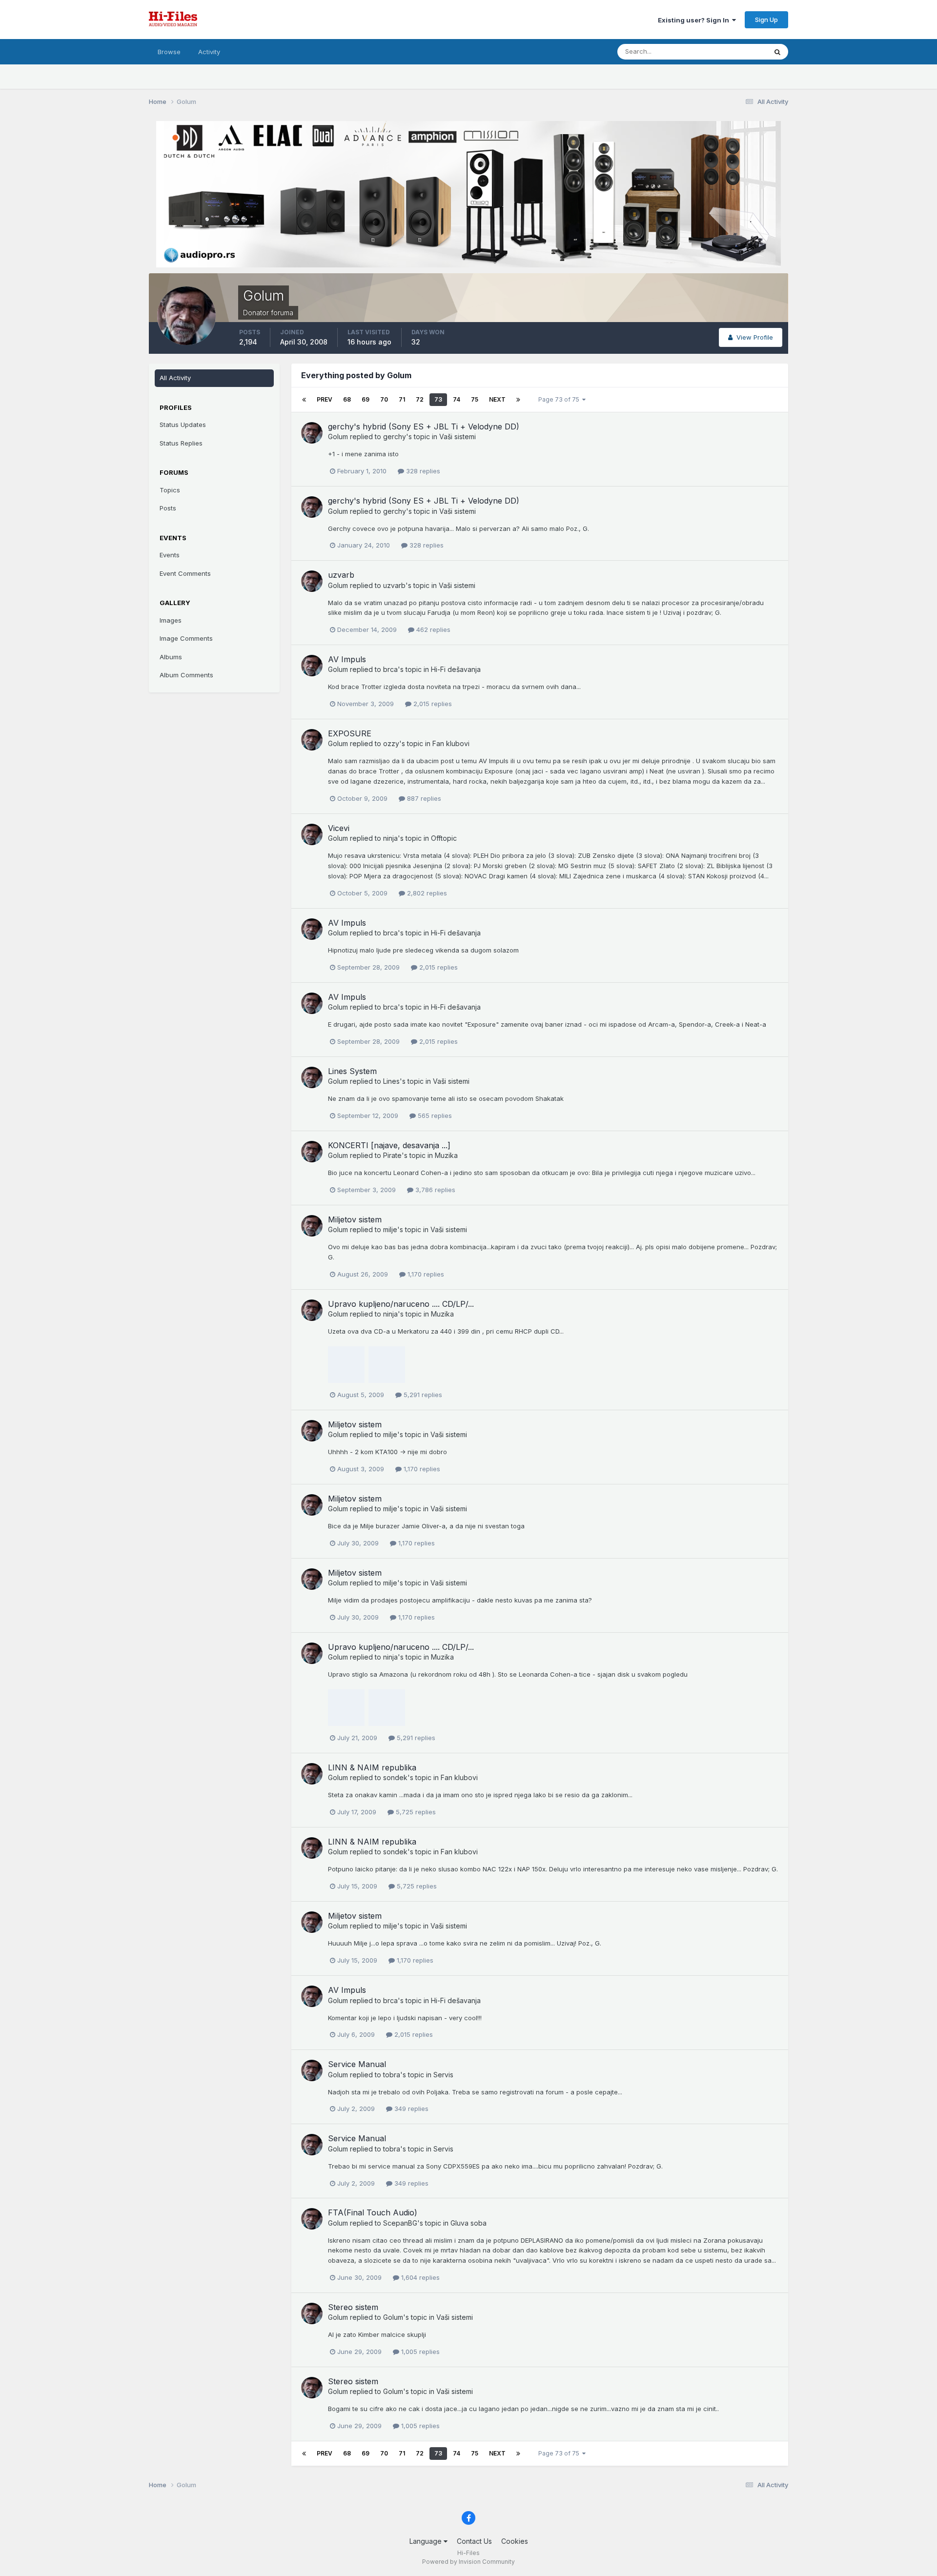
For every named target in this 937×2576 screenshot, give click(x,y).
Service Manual (357, 2064)
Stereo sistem (353, 2307)
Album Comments (186, 675)
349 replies (410, 2109)
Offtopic (444, 838)
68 (347, 399)
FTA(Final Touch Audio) (373, 2212)
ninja (390, 838)
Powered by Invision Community (468, 2562)
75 (475, 399)
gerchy (395, 436)
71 (402, 399)
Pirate (392, 1155)
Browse (169, 52)
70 (384, 399)
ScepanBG (400, 2223)
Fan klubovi (451, 743)
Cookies (515, 2541)
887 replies (423, 798)
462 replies (432, 629)
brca (390, 669)
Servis (443, 2075)
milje (390, 1229)
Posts (168, 508)
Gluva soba (468, 2223)
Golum (338, 436)
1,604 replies (419, 2277)
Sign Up (766, 20)
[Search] (777, 52)
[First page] (304, 400)
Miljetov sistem (355, 1219)
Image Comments (186, 638)
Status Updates (731, 51)
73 (438, 399)
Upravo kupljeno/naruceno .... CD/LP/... (401, 1304)
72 (420, 399)
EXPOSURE (350, 733)
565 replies (434, 1116)
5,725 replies (415, 1812)
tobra (392, 2075)
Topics (170, 490)
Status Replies (181, 443)
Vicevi (339, 828)
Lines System (352, 1071)
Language (427, 2541)
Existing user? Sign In (695, 20)
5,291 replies (422, 1395)
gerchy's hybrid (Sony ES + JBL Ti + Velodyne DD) (424, 426)
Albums (171, 657)
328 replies (422, 471)
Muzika (446, 1155)
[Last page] (518, 400)
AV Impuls (347, 659)
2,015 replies (432, 704)
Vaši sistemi (458, 436)
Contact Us (474, 2541)
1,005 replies (419, 2352)
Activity (209, 52)
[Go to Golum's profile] (312, 433)
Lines (391, 1081)
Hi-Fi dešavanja (456, 669)
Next (497, 399)
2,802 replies (426, 893)
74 (457, 399)
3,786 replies (434, 1190)
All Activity (175, 378)
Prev (325, 399)
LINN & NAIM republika (372, 1767)
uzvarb (341, 575)
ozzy (391, 743)
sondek (395, 1777)
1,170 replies (425, 1274)
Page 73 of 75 (560, 399)
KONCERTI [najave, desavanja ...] (389, 1145)
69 (366, 399)
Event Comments (185, 573)
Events (170, 555)
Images (171, 620)
